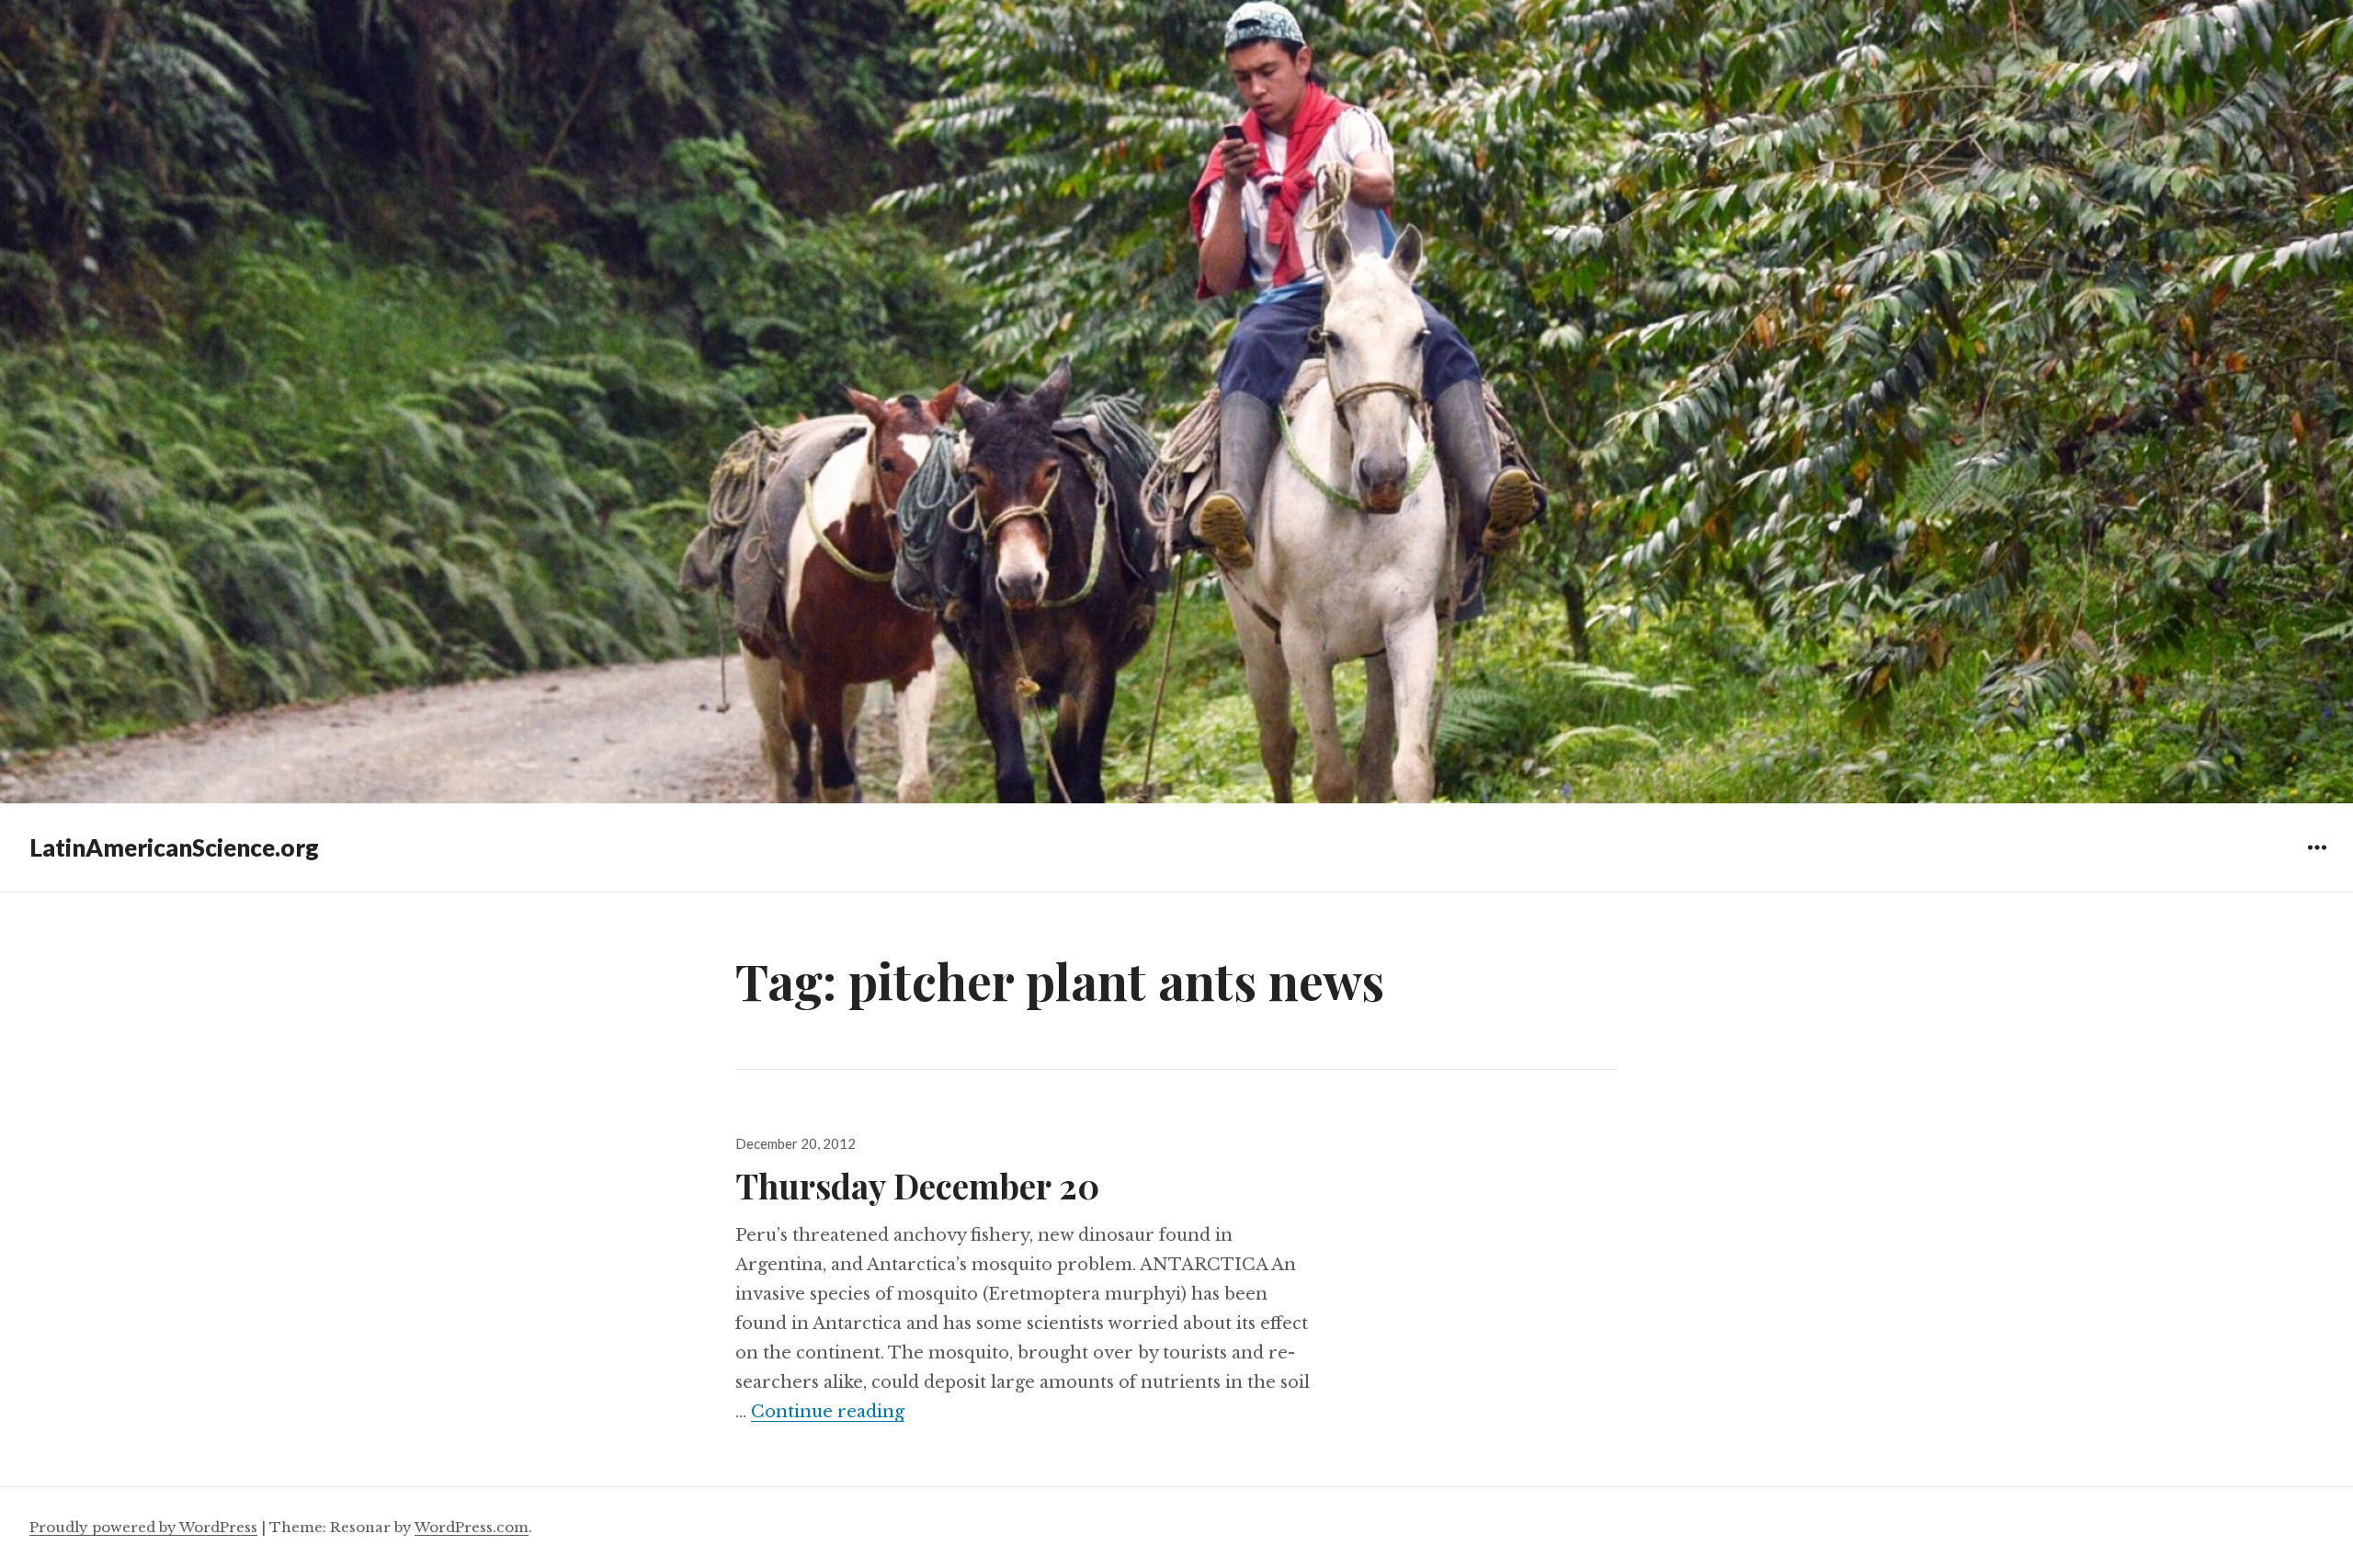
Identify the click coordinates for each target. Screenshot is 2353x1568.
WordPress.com (472, 1527)
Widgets (2317, 861)
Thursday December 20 (917, 1185)
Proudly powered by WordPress (143, 1527)
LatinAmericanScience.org (174, 847)
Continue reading (828, 1412)
